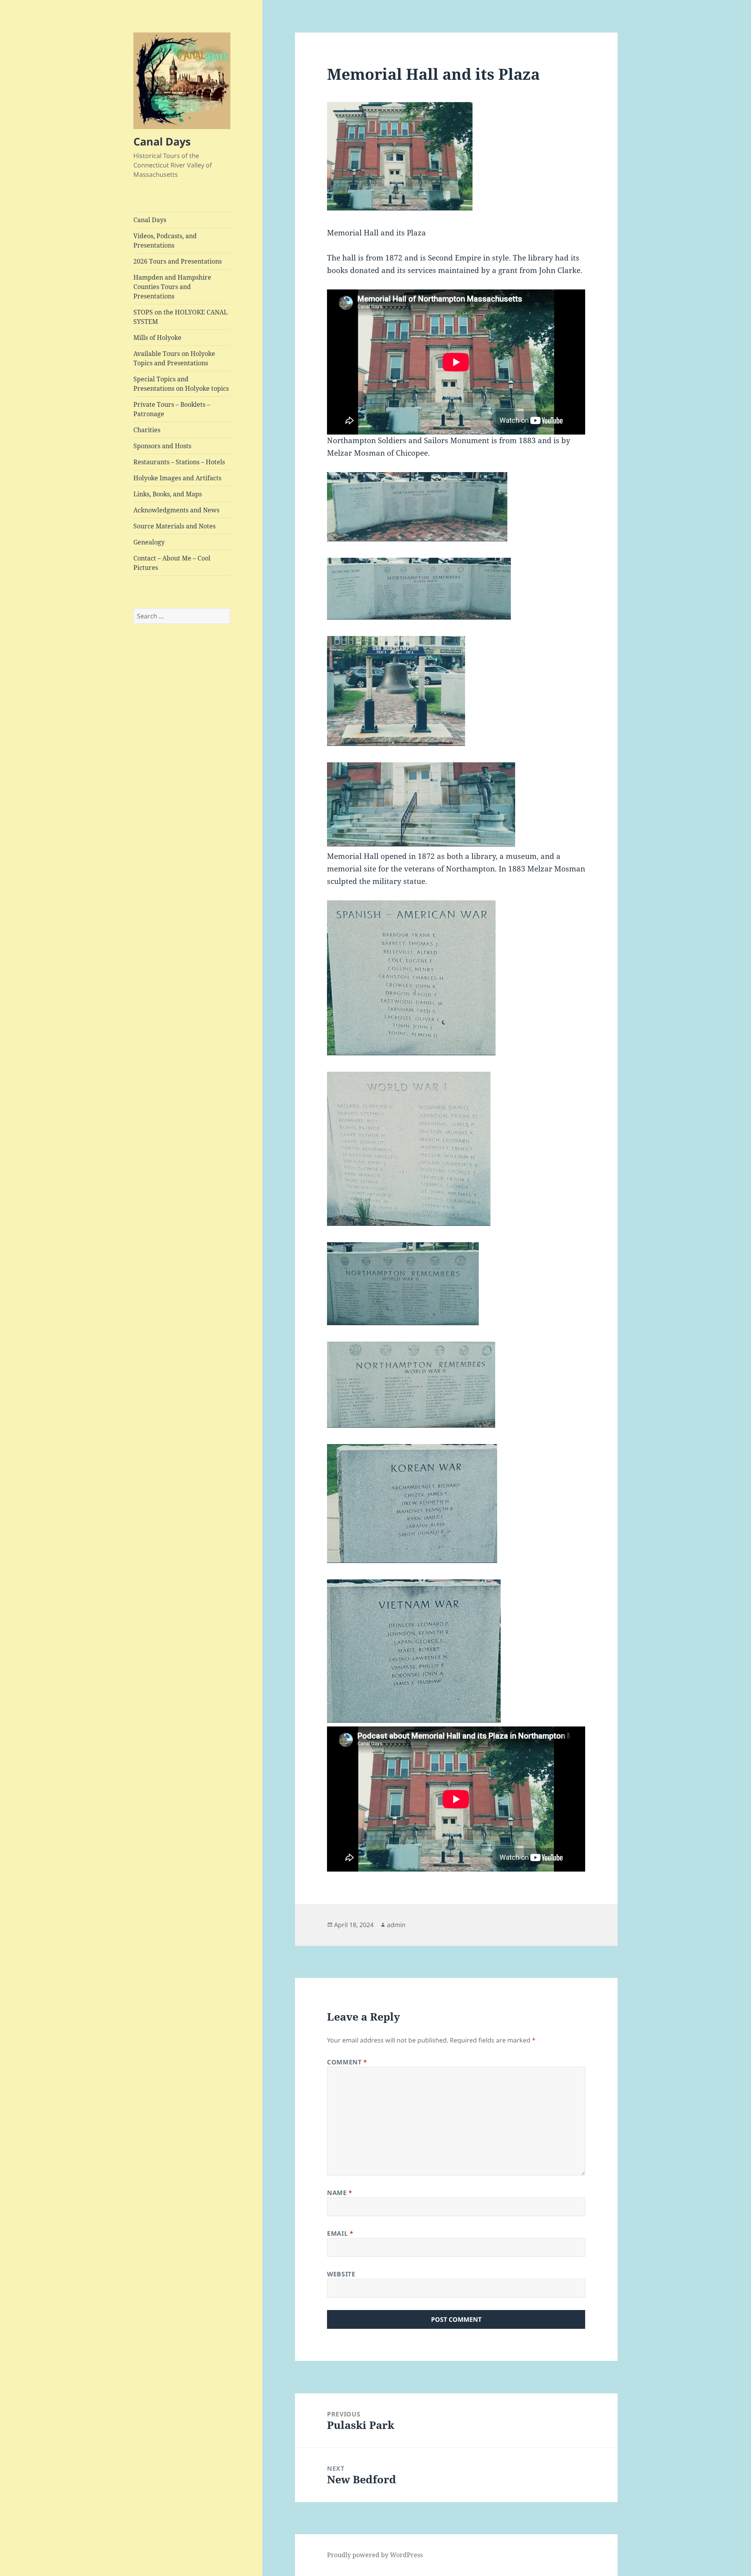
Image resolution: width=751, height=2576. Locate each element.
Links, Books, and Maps (168, 494)
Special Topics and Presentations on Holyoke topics (181, 384)
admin (396, 1925)
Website (341, 2274)
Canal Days (162, 141)
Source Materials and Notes (174, 526)
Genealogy (149, 542)
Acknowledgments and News (176, 510)
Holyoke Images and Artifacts (177, 478)
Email (340, 2233)
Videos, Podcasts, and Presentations (165, 241)
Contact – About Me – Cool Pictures (172, 563)
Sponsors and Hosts (162, 446)
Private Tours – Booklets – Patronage (172, 409)
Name (340, 2193)
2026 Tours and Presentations (178, 261)
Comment (347, 2062)
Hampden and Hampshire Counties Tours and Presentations (172, 287)
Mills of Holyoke (157, 338)
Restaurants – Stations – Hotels (179, 462)
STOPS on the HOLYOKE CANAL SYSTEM (181, 317)
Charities (147, 430)
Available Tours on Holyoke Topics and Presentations (174, 358)
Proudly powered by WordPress (375, 2555)
